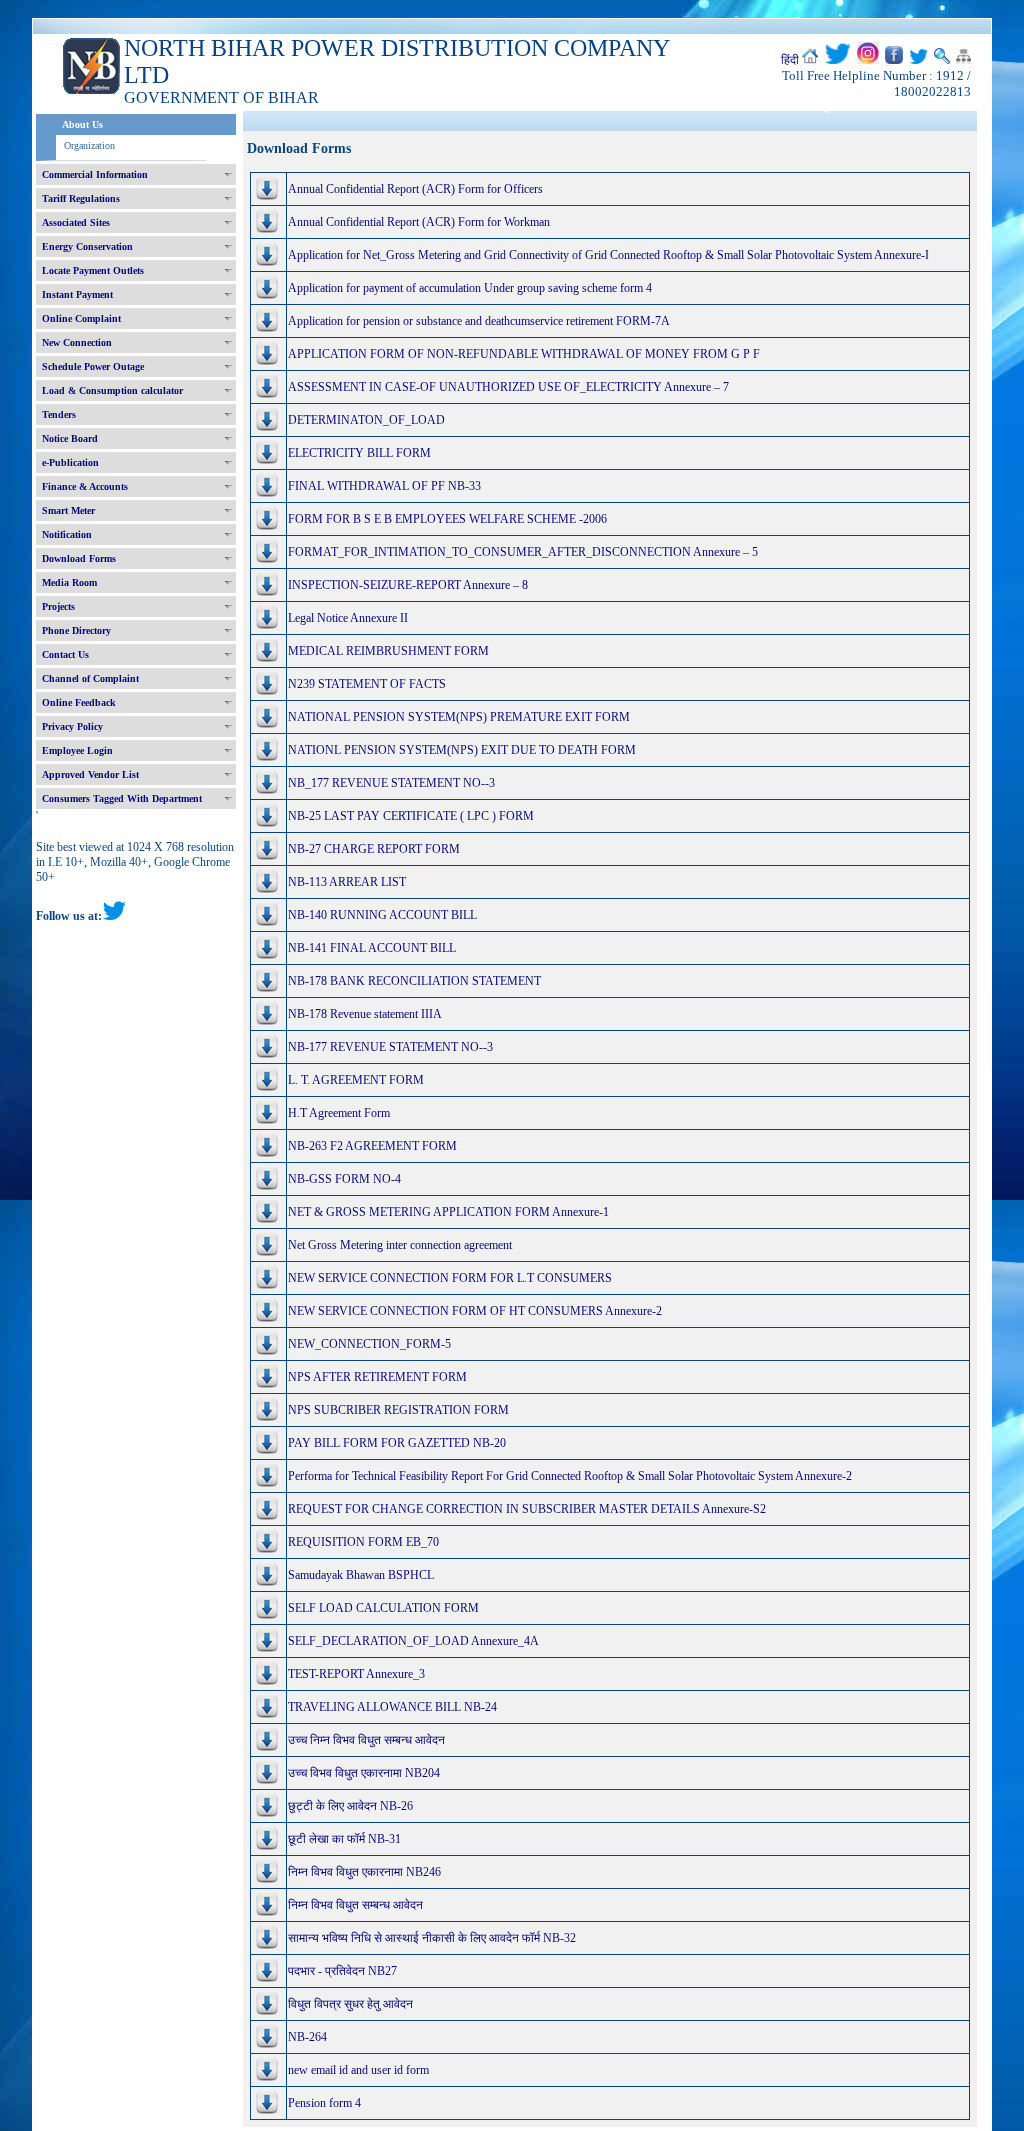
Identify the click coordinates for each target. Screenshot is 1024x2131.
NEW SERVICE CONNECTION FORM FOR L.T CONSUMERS (450, 1278)
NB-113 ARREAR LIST (347, 882)
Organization (89, 145)
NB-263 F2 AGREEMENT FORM (372, 1146)
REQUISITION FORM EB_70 (363, 1542)
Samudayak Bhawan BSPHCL (361, 1575)
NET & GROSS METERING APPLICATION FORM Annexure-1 (448, 1212)
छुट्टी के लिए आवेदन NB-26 (350, 1806)
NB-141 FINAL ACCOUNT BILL (372, 948)
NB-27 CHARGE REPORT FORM (374, 849)
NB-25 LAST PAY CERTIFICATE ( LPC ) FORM (411, 816)
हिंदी (790, 60)
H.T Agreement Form (339, 1113)
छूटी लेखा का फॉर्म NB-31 (344, 1839)
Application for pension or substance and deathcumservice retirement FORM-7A (479, 321)
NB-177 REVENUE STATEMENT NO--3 (390, 1047)
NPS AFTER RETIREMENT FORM (377, 1377)
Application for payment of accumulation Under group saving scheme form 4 (470, 288)
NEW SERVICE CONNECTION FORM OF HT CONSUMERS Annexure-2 (475, 1311)
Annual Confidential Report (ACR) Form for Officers (415, 189)
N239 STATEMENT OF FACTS (367, 684)
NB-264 (307, 2037)
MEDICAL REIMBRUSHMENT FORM (388, 651)
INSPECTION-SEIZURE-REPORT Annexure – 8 (408, 585)
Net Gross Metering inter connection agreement (400, 1245)
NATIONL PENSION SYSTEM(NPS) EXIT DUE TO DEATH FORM (462, 750)
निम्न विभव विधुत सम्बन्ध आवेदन (355, 1905)
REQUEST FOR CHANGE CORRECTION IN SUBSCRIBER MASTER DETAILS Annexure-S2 (527, 1509)
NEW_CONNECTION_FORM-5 (369, 1344)
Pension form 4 (324, 2103)
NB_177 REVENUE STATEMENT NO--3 (391, 783)
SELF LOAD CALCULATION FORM (383, 1608)
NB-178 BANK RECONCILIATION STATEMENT (414, 981)
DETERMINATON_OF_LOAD (366, 420)
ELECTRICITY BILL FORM (359, 453)
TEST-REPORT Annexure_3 (356, 1674)
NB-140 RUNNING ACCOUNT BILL (382, 915)
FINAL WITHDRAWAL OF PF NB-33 (384, 486)
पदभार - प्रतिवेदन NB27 (342, 1971)
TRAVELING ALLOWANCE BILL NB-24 (392, 1707)
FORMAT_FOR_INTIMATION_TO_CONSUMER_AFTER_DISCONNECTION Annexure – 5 (523, 552)
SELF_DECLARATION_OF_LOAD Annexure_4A (413, 1641)
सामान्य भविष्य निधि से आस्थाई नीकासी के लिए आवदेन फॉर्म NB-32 (432, 1938)
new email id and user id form (358, 2070)
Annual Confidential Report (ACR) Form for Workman (419, 222)
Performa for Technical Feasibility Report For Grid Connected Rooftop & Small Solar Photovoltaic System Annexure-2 (570, 1476)
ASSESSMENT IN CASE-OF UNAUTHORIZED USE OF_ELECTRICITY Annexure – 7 (508, 387)
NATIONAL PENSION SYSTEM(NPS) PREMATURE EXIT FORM (459, 717)
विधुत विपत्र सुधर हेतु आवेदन (350, 2004)
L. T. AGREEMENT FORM (356, 1080)
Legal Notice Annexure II (348, 618)
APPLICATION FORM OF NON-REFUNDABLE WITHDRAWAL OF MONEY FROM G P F (524, 354)
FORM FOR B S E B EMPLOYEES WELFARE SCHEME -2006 (447, 519)
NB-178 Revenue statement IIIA (365, 1014)
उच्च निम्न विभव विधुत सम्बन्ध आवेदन (366, 1740)
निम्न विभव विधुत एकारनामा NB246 (364, 1872)
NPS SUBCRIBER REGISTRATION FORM (398, 1410)
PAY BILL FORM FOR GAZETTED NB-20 (397, 1443)
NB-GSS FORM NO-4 (344, 1179)
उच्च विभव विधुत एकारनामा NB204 (364, 1773)
